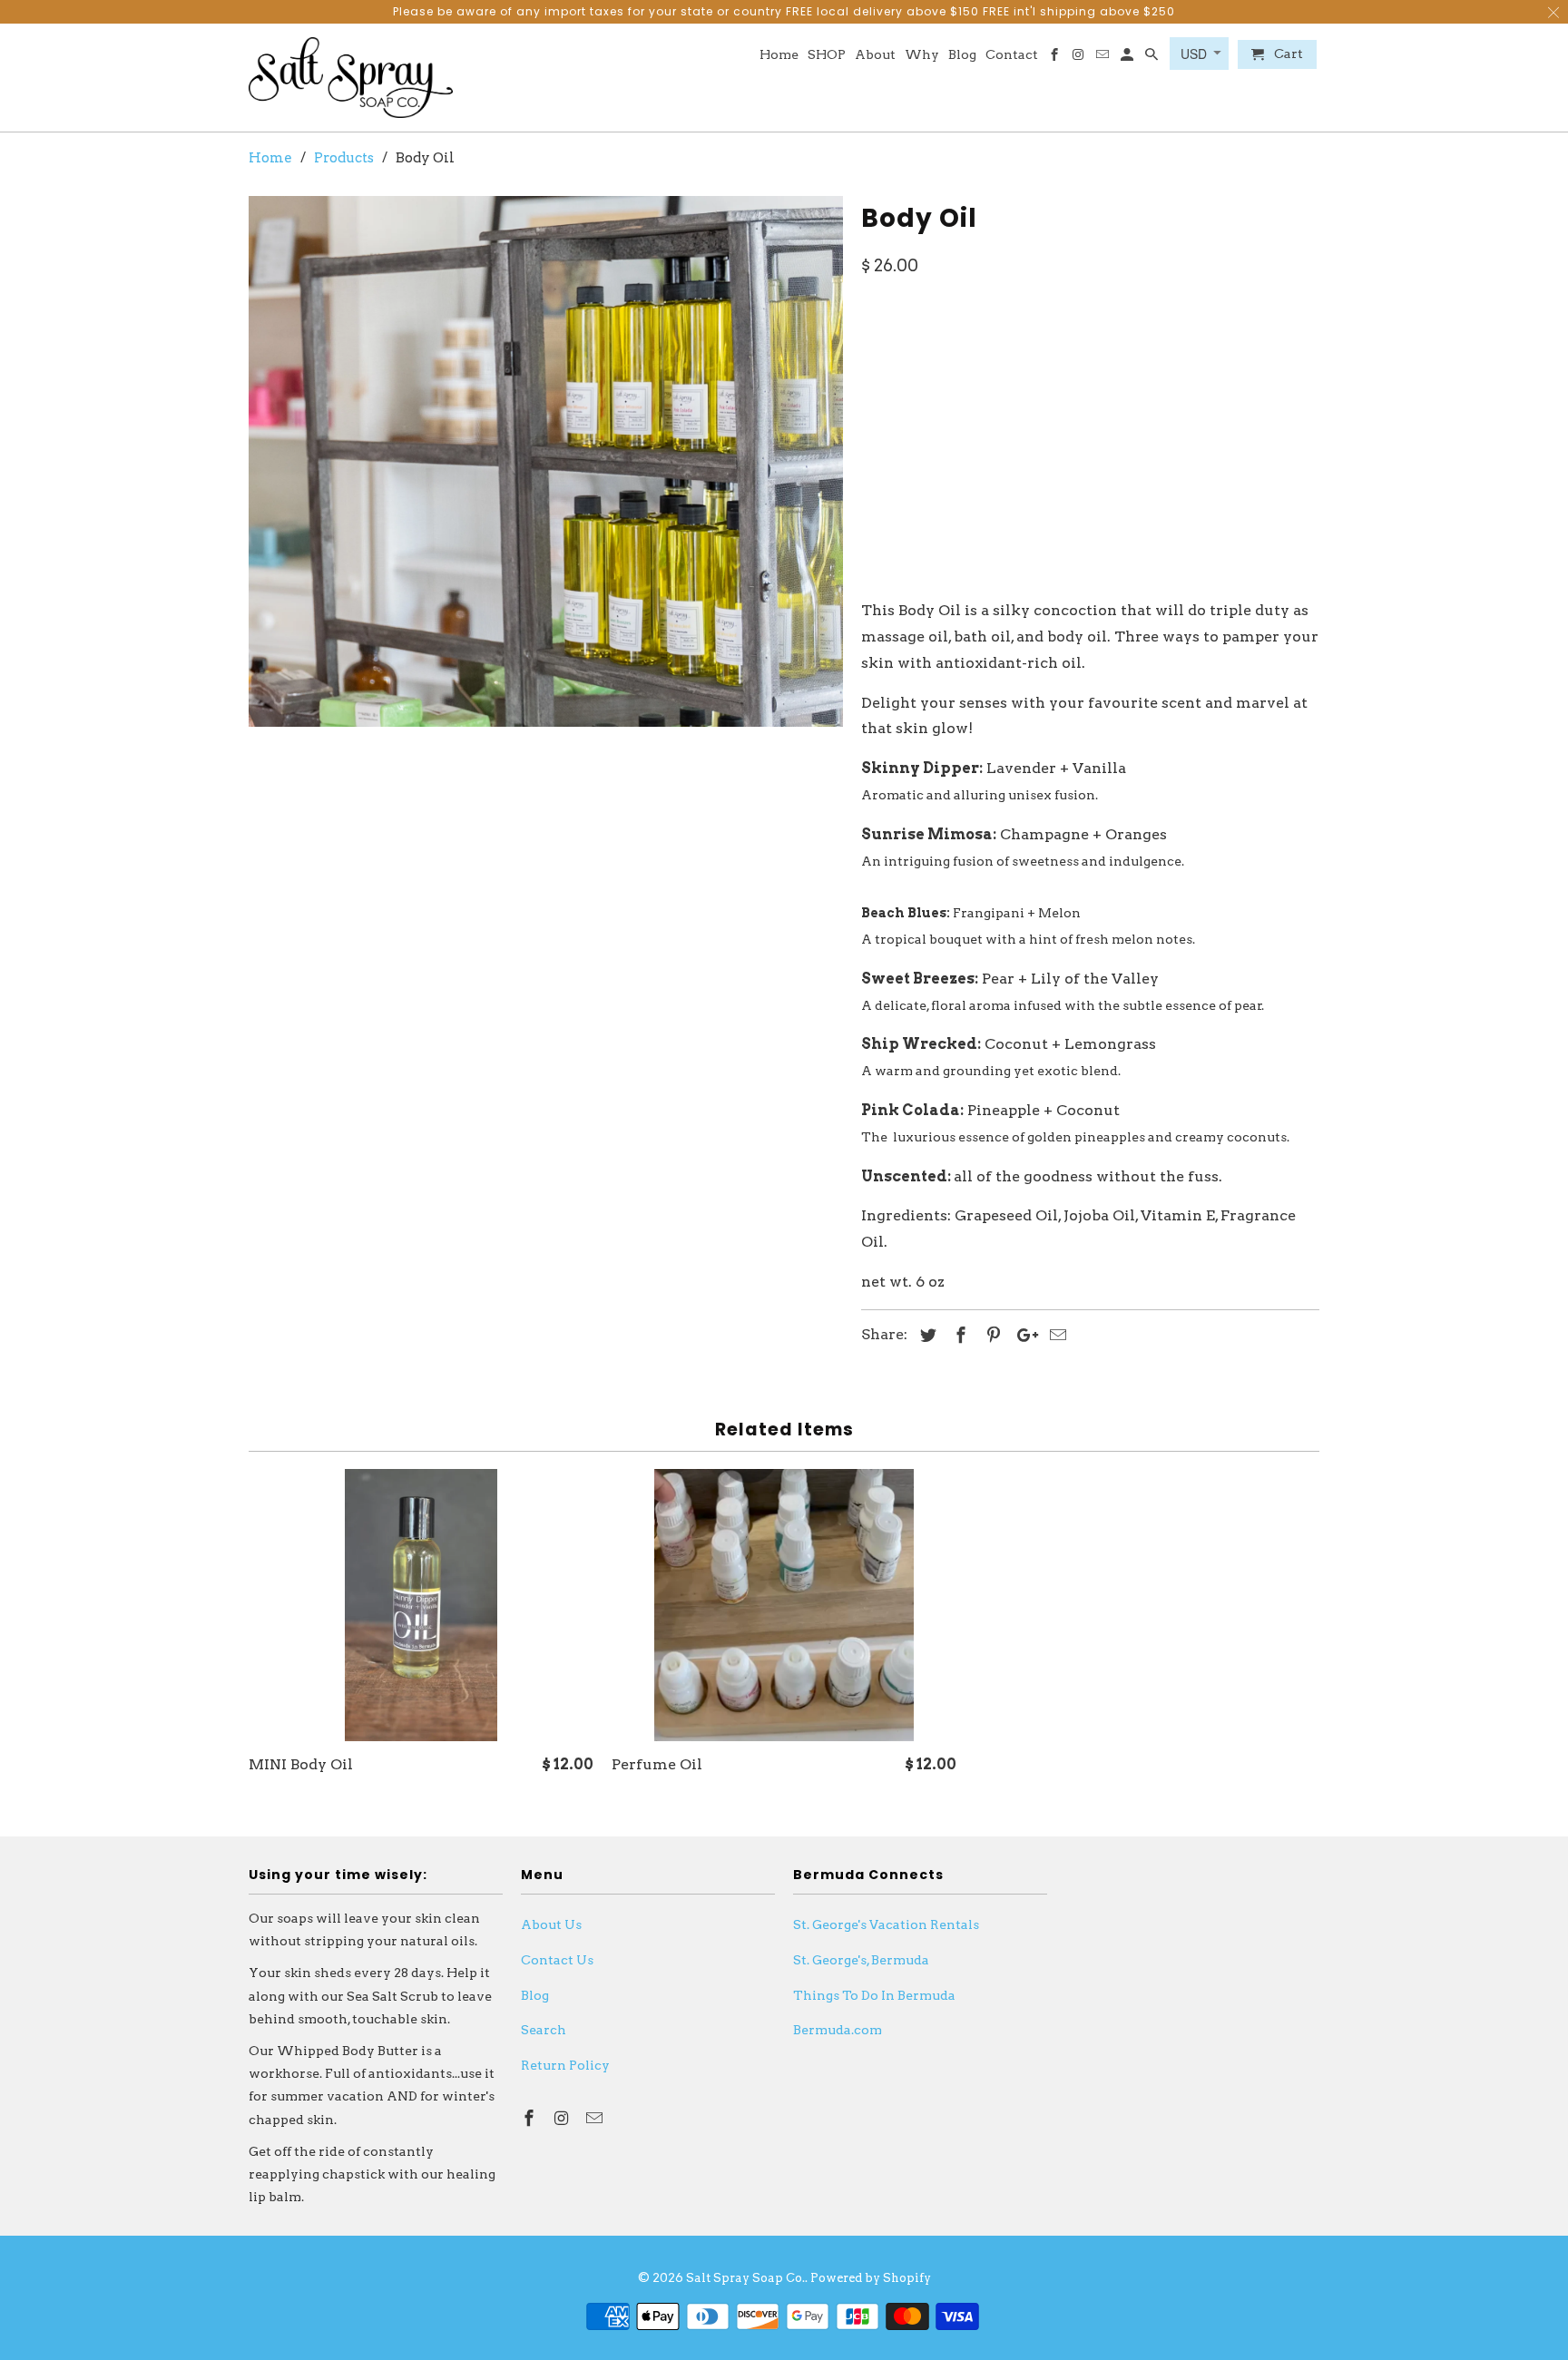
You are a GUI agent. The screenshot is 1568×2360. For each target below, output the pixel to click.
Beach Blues (1204, 355)
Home (779, 54)
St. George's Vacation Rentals (886, 1924)
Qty (875, 496)
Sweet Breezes (925, 402)
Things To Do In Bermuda (874, 1995)
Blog (962, 54)
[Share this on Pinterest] (991, 1335)
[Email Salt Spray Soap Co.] (1104, 58)
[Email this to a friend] (1055, 1335)
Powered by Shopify (871, 2278)
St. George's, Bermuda (861, 1960)
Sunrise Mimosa (1068, 355)
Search (544, 2030)
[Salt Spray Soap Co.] (351, 78)
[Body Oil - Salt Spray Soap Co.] (546, 461)
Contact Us (557, 1960)
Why (922, 54)
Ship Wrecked (1184, 402)
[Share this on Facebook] (958, 1335)
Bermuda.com (838, 2030)
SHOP (827, 54)
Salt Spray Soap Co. (745, 2278)
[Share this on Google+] (1023, 1335)
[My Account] (1128, 58)
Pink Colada (1055, 402)
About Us (551, 1924)
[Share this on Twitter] (926, 1335)
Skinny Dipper (924, 355)
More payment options (1219, 539)
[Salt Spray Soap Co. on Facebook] (1055, 58)
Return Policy (565, 2065)
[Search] (1153, 58)
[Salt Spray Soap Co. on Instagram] (1079, 58)
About (875, 54)
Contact (1012, 54)
